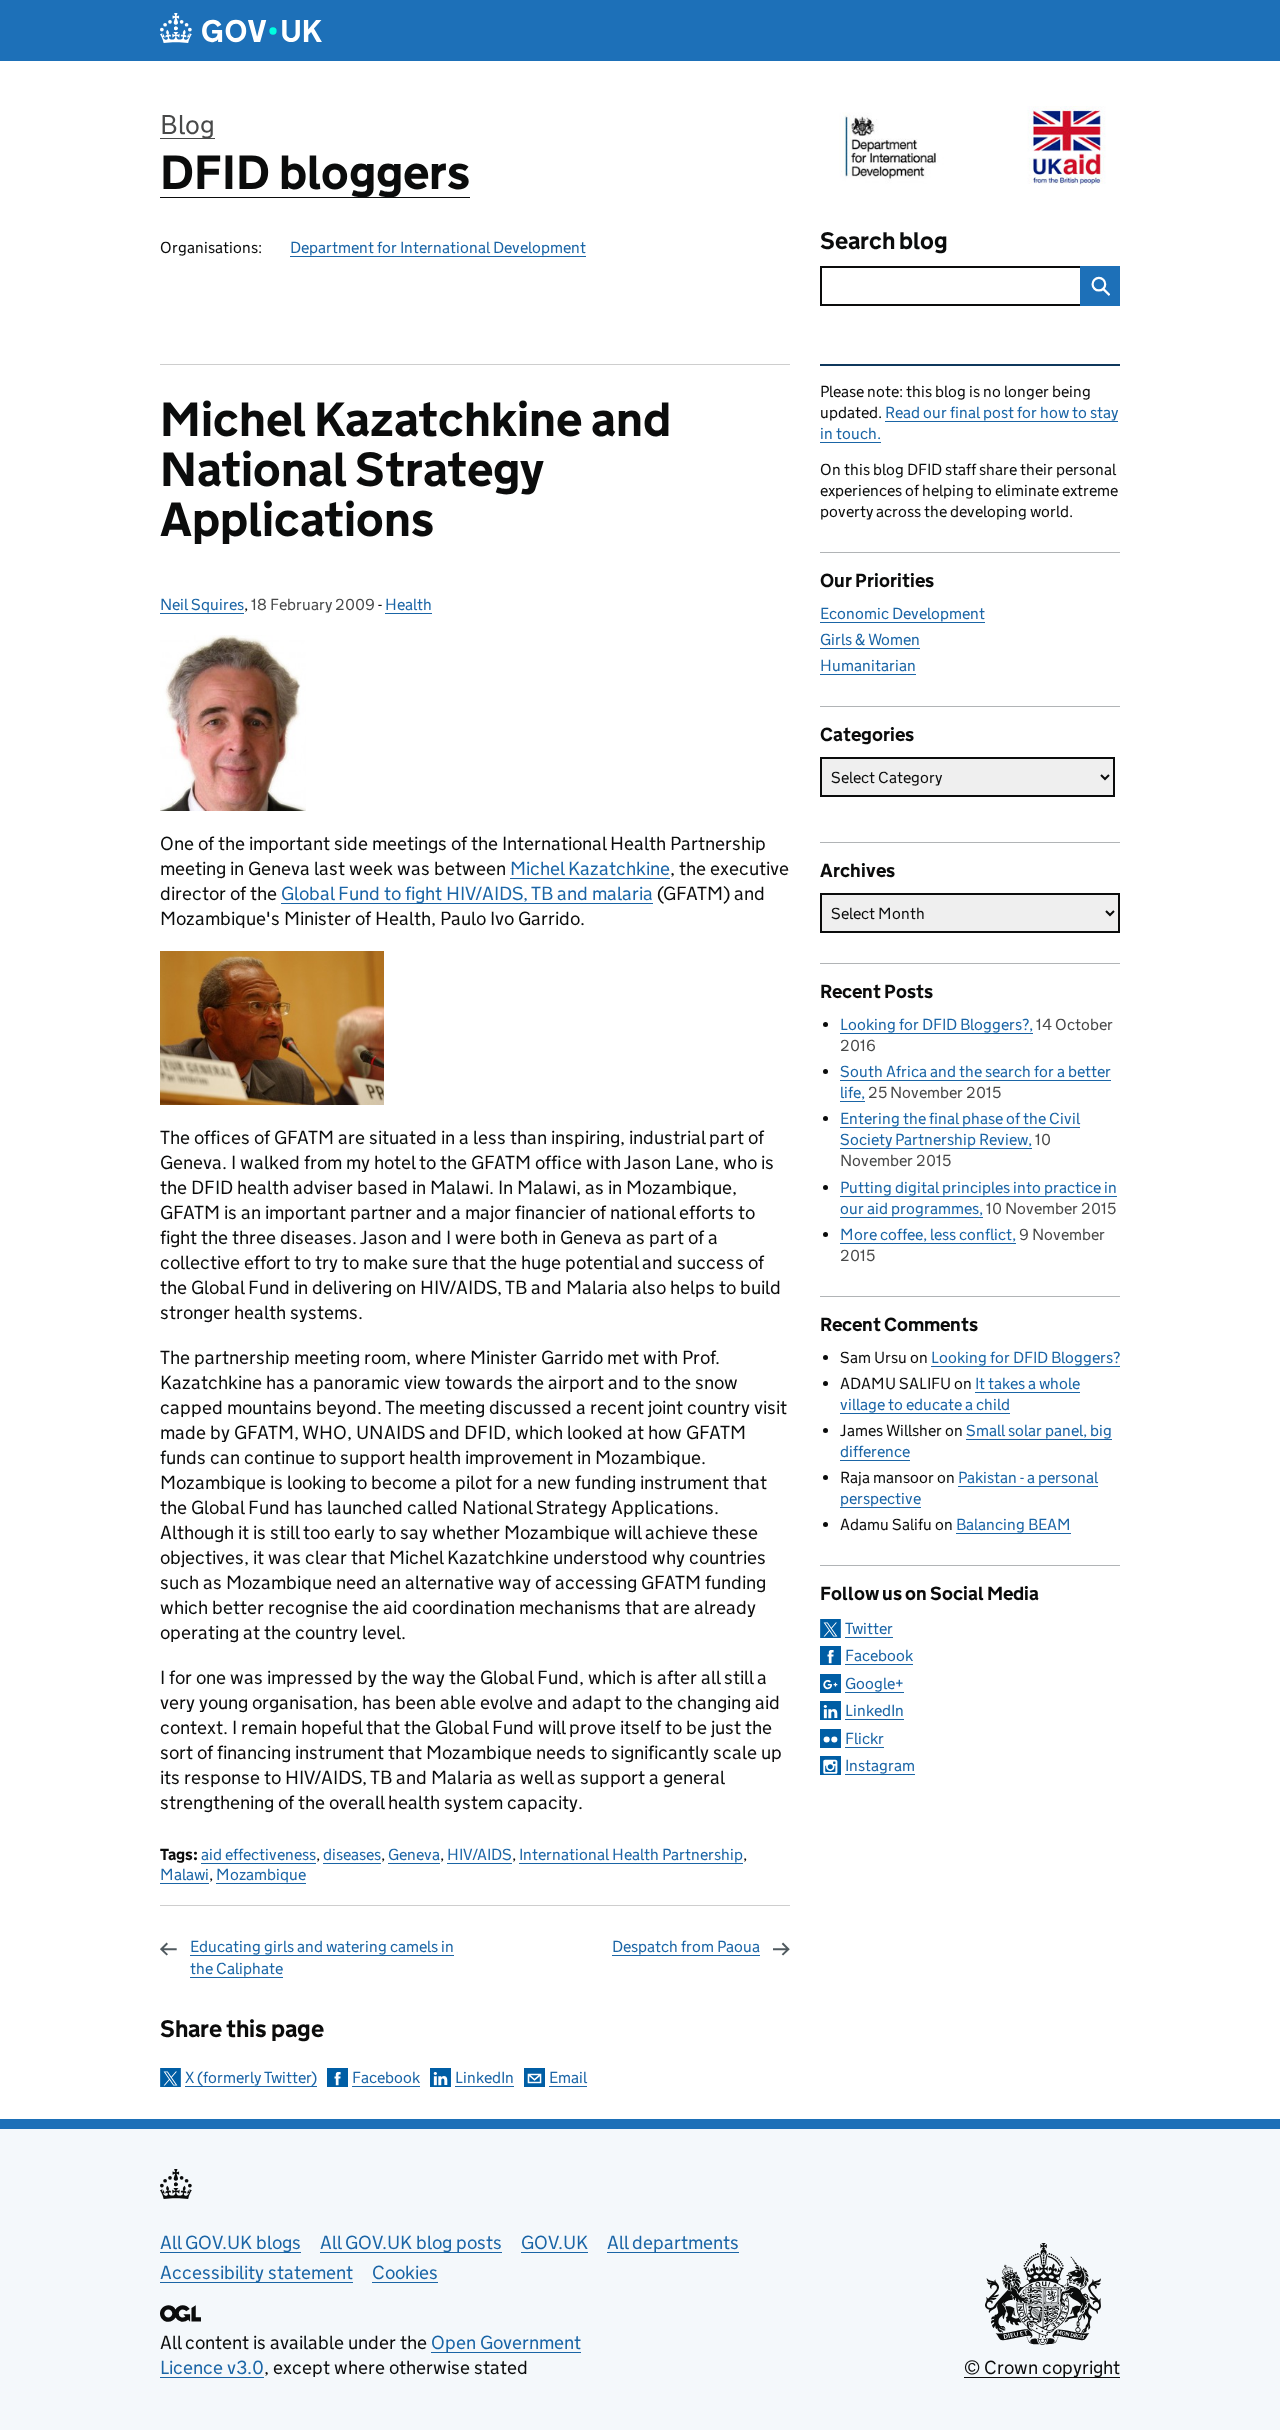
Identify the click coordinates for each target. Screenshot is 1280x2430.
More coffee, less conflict (926, 1234)
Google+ (874, 1683)
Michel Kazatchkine (590, 868)
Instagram (880, 1765)
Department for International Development (438, 247)
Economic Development (902, 613)
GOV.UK (554, 2242)
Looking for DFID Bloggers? (934, 1024)
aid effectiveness (258, 1854)
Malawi (184, 1874)
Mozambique (261, 1874)
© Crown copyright (1042, 2367)
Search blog (884, 240)
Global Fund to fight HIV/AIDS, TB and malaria (467, 893)
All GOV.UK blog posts (411, 2242)
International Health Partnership (631, 1854)
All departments (673, 2242)
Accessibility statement (256, 2272)
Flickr (864, 1738)
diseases (352, 1854)
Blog (187, 124)
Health (408, 604)
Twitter (869, 1628)
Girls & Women (870, 639)
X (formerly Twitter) (251, 2077)
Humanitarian (868, 665)
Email (568, 2077)
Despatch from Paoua (686, 1946)
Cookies (405, 2272)
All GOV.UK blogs (230, 2242)
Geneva (414, 1854)
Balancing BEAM (1013, 1524)
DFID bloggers (315, 172)
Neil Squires (202, 604)
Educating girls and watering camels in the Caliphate (322, 1957)
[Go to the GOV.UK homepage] (241, 30)
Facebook (386, 2077)
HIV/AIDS (479, 1854)
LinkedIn (484, 2077)
